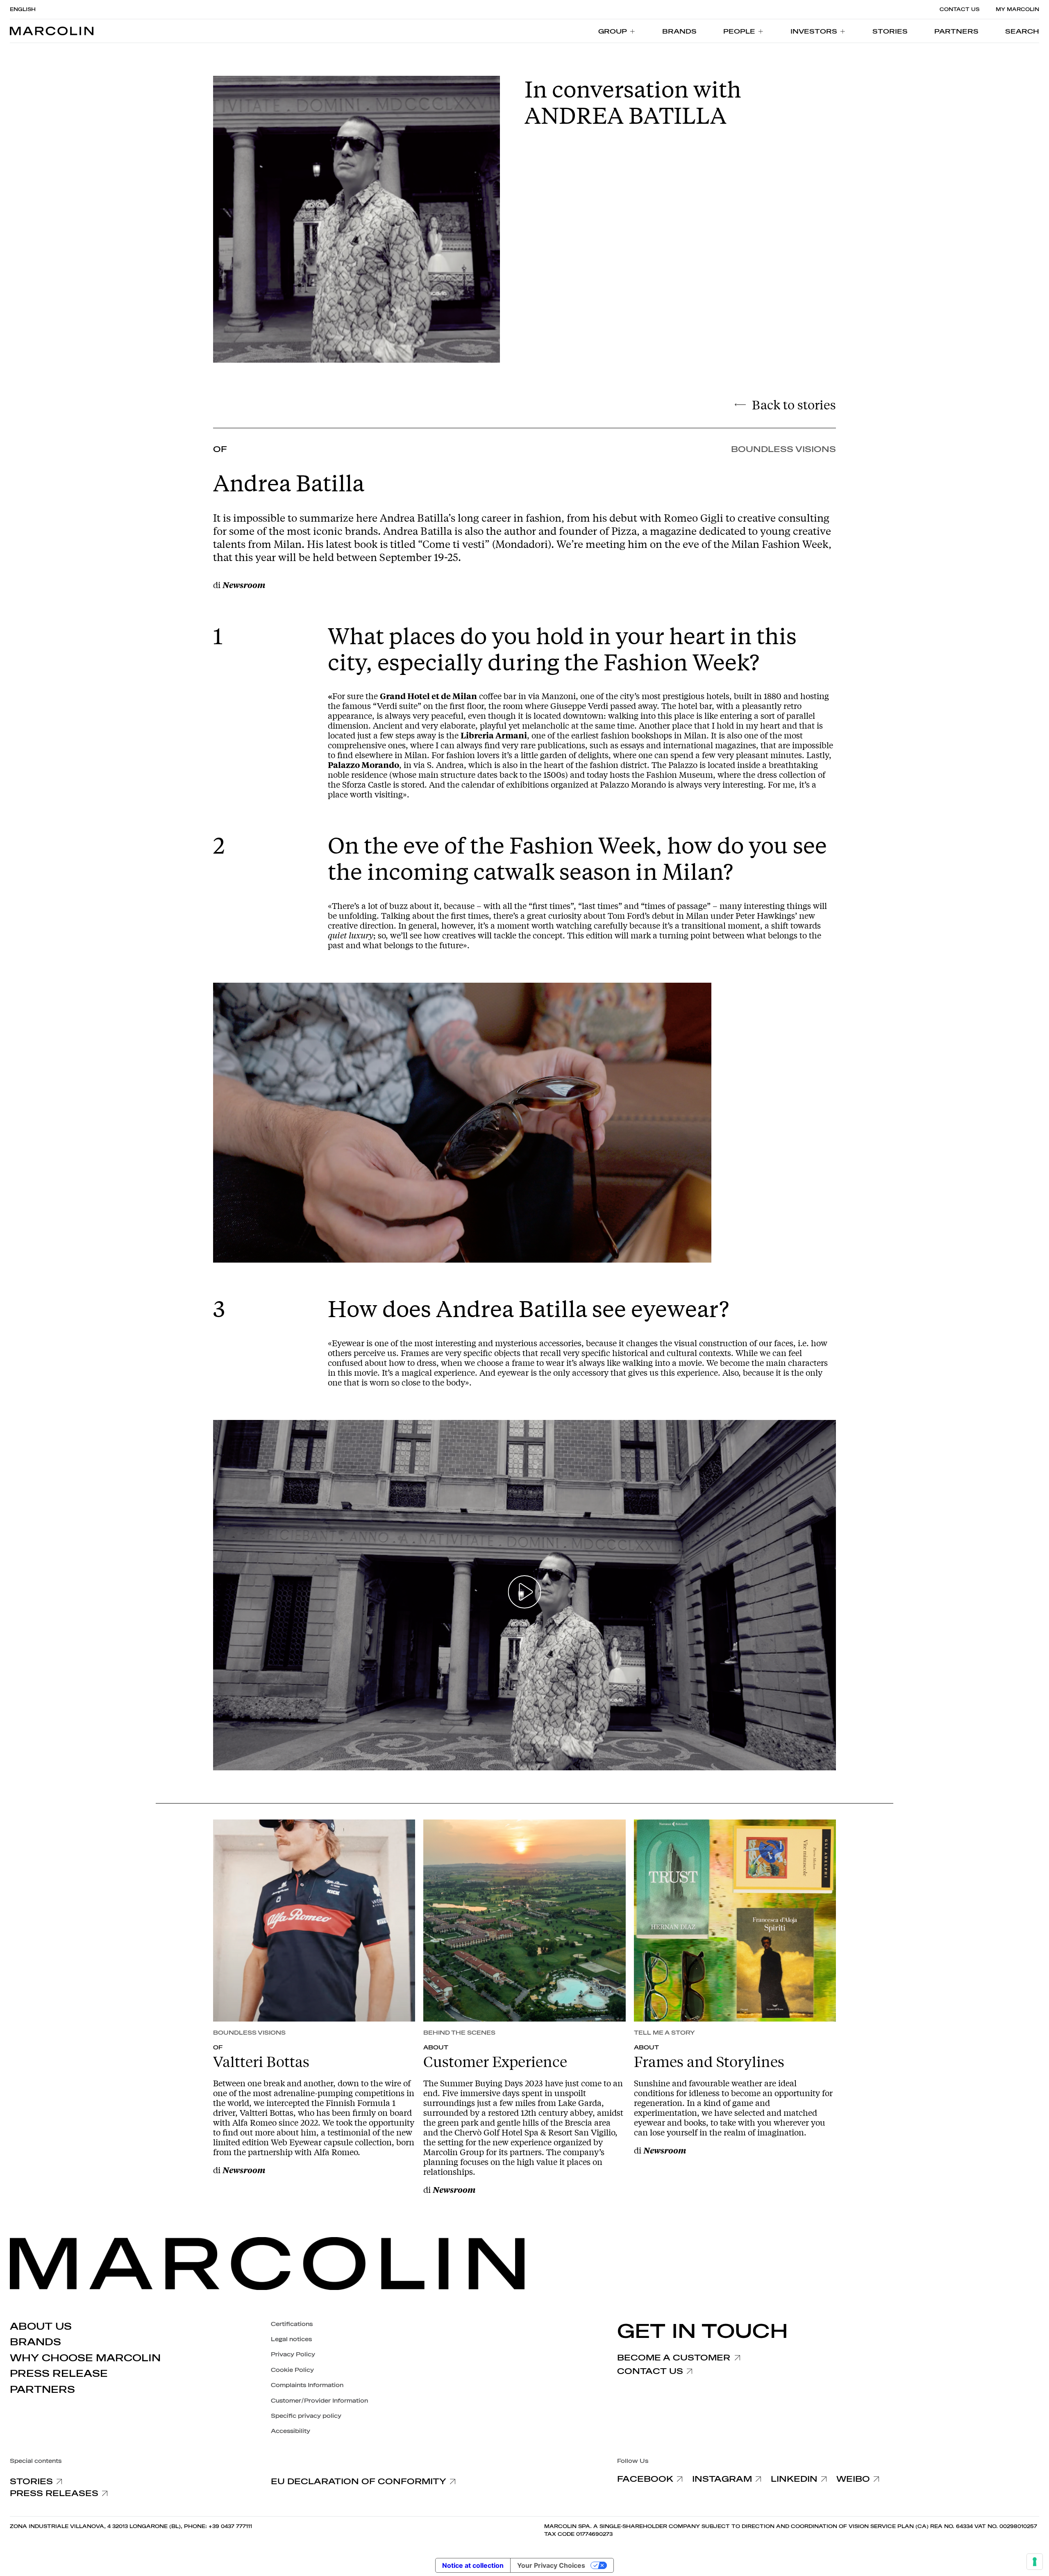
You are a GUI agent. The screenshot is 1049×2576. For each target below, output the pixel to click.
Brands (35, 2342)
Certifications (292, 2324)
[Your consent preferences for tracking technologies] (1035, 2562)
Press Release (59, 2374)
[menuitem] (617, 31)
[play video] (525, 1595)
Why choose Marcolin (85, 2358)
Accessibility (291, 2431)
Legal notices (291, 2339)
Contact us (959, 9)
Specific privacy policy (306, 2416)
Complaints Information (307, 2385)
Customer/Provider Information (319, 2401)
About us (41, 2326)
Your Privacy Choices (551, 2565)
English (23, 9)
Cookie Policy (292, 2370)
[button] (1022, 31)
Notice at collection (473, 2565)
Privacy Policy (293, 2355)
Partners (42, 2390)
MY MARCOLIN (1017, 9)
